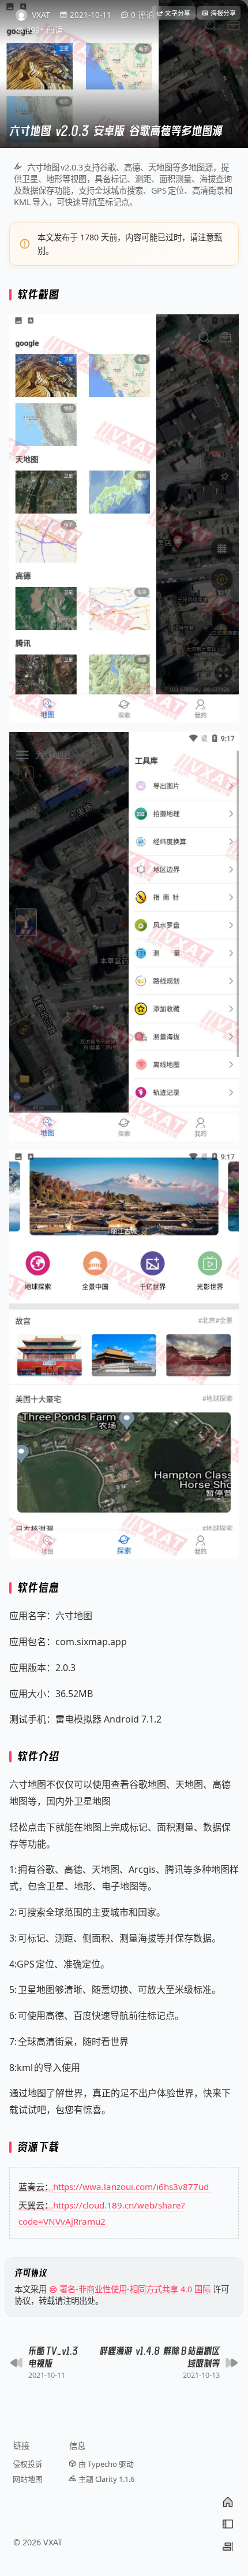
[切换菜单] (228, 2524)
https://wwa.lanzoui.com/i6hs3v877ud (131, 2187)
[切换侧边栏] (228, 2547)
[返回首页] (228, 2502)
